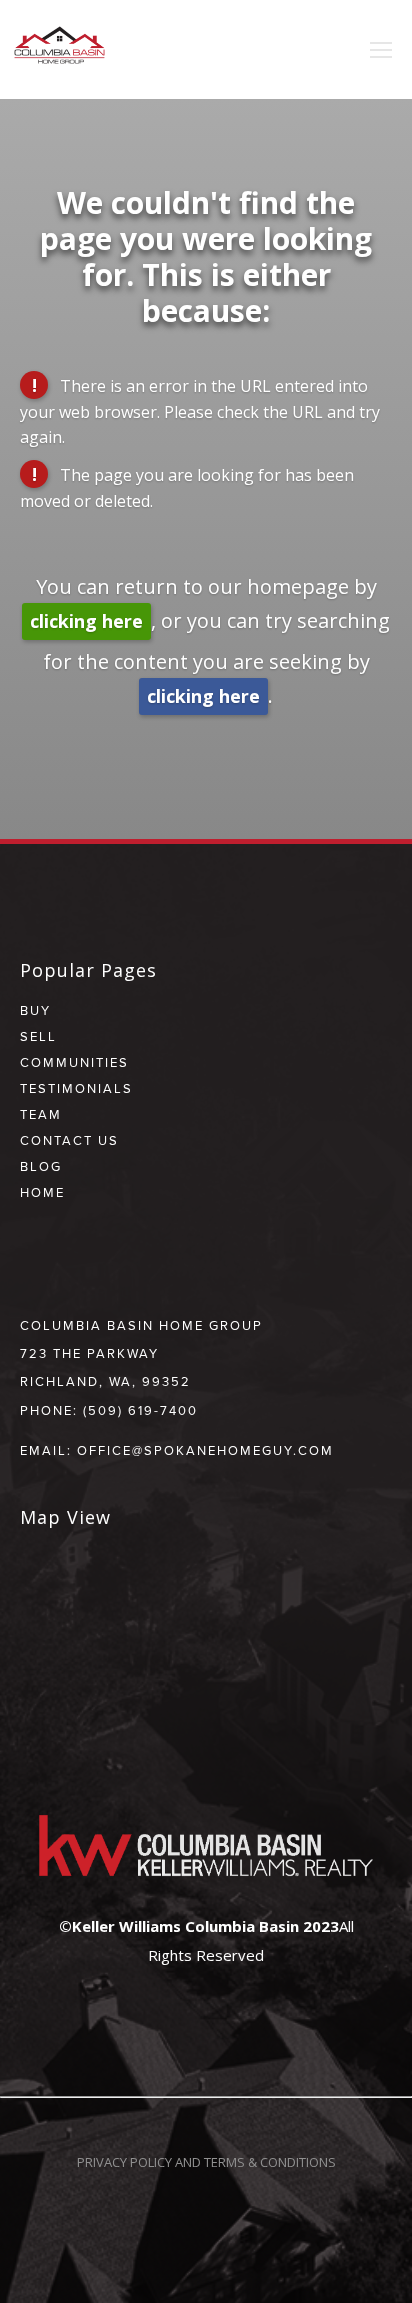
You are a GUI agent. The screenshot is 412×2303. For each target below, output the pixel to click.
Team (41, 1114)
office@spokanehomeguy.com (205, 1450)
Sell (38, 1036)
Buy (35, 1010)
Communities (74, 1062)
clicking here (86, 621)
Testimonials (76, 1088)
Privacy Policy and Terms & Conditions (206, 2162)
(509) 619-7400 (140, 1410)
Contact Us (69, 1140)
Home (42, 1192)
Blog (41, 1166)
